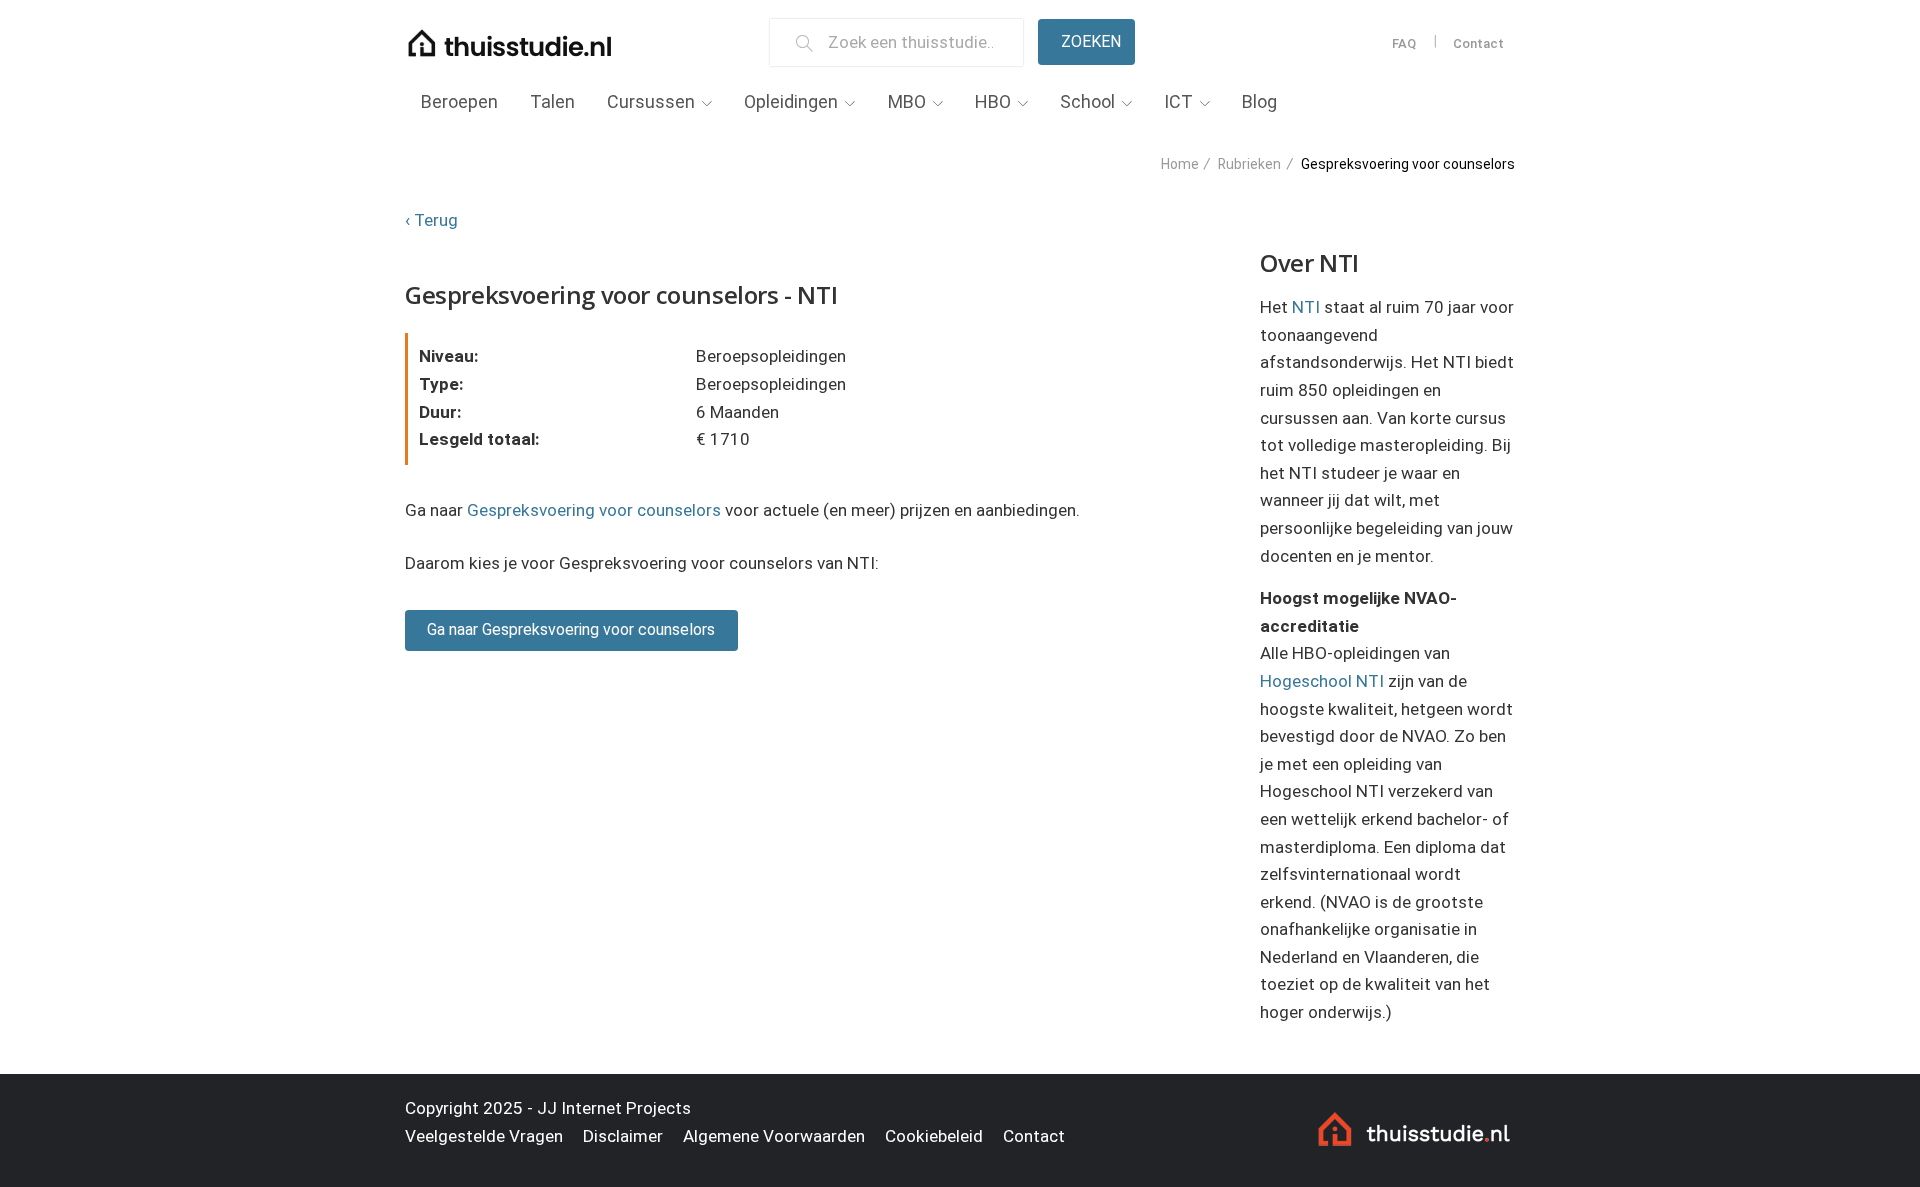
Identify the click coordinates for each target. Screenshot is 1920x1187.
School (1087, 101)
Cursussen (651, 101)
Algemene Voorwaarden (774, 1136)
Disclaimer (623, 1136)
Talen (552, 101)
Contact (1478, 43)
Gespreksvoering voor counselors (594, 510)
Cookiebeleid (934, 1136)
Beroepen (459, 101)
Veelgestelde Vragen (484, 1136)
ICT (1178, 101)
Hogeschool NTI (1322, 681)
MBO (907, 101)
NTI (1306, 307)
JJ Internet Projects (614, 1108)
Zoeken (1091, 41)
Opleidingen (791, 101)
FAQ (1404, 43)
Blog (1259, 101)
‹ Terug (431, 220)
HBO (993, 101)
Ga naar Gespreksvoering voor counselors (571, 629)
